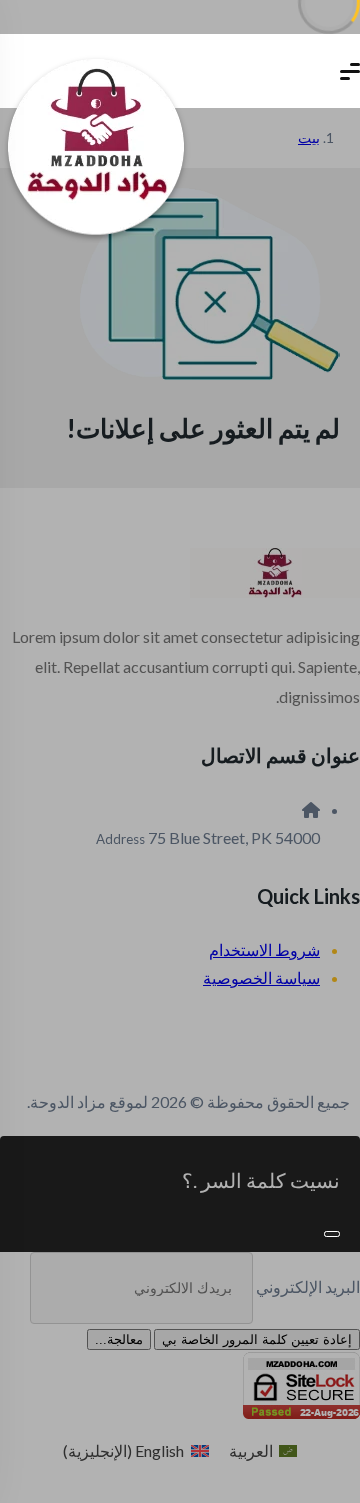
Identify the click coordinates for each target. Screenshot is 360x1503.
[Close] (332, 1234)
